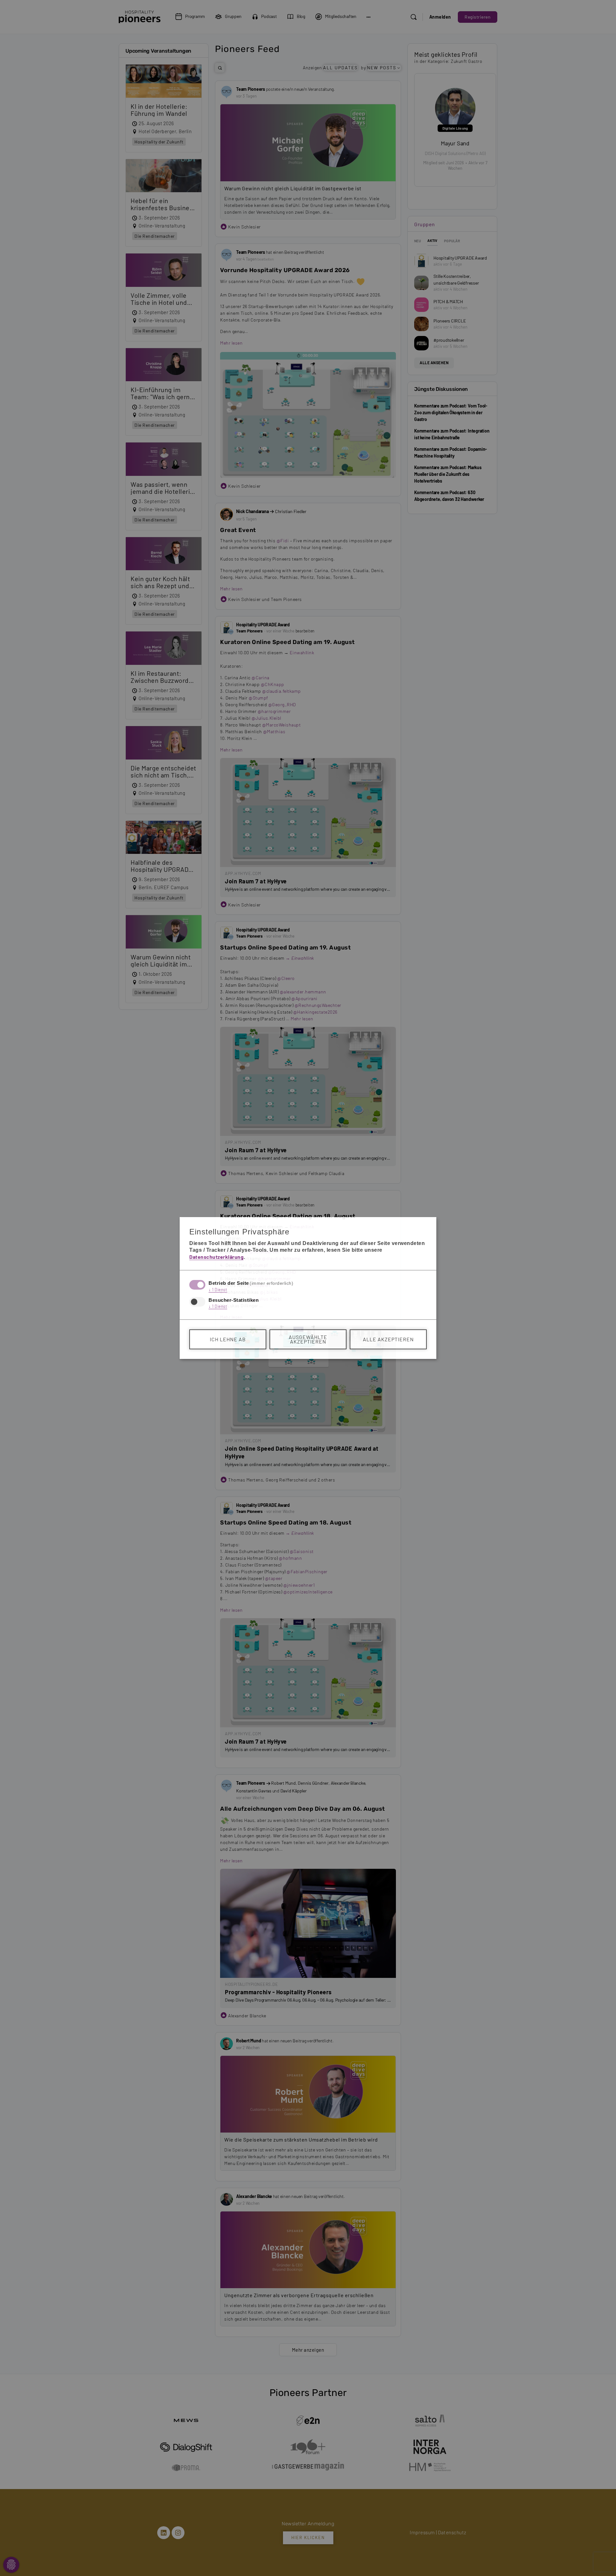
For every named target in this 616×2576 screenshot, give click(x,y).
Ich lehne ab (228, 1339)
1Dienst (218, 1290)
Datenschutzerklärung (216, 1257)
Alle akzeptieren (388, 1339)
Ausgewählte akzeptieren (308, 1339)
